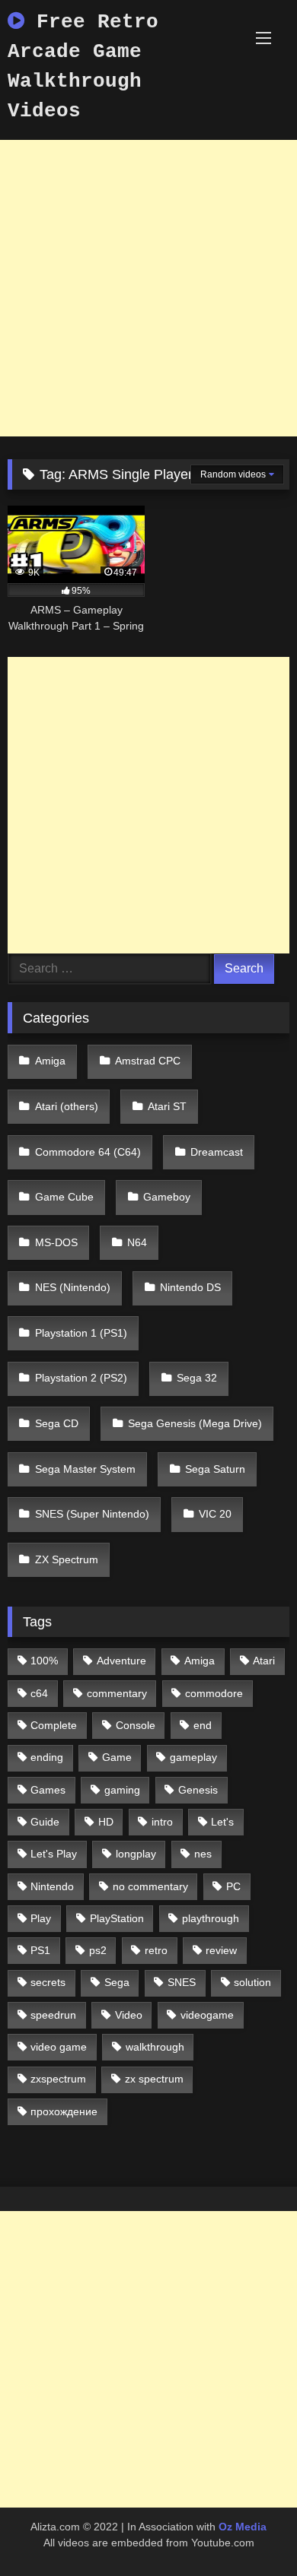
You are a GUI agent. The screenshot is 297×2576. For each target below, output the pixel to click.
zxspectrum (58, 2079)
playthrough (211, 1918)
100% (44, 1661)
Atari (264, 1661)
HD (106, 1822)
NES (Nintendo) (73, 1287)
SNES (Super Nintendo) (92, 1514)
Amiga (50, 1061)
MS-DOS (56, 1242)
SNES (182, 1982)
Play (41, 1918)
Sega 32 (197, 1378)
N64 (137, 1242)
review (221, 1950)
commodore (214, 1693)
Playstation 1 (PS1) (81, 1333)
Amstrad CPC (148, 1061)
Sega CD (57, 1423)
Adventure (121, 1661)
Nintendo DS (190, 1287)
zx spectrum (154, 2079)
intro (162, 1822)
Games (48, 1790)
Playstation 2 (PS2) (81, 1378)
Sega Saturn (215, 1469)
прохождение (64, 2111)
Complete (54, 1725)
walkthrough (155, 2047)
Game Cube (64, 1197)
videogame (207, 2015)
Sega (117, 1982)
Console (136, 1725)
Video (129, 2015)
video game (59, 2047)
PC (233, 1886)
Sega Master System (85, 1469)
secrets (48, 1982)
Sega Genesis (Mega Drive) (195, 1423)
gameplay (193, 1757)
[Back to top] (250, 2531)
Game (117, 1757)
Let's (222, 1822)
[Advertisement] (148, 288)
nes (203, 1854)
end (203, 1725)
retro (156, 1950)
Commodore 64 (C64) (88, 1152)
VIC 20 (215, 1514)
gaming (122, 1790)
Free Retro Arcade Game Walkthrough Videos (83, 67)
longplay (136, 1854)
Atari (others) (67, 1106)
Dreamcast (217, 1152)
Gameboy (167, 1197)
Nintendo (52, 1886)
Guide (45, 1822)
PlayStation (117, 1918)
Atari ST (167, 1106)
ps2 (98, 1950)
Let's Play (54, 1854)
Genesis (198, 1790)
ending (47, 1757)
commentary (117, 1693)
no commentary (150, 1886)
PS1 (40, 1950)
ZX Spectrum (67, 1559)
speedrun (53, 2015)
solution (252, 1982)
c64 (39, 1693)
